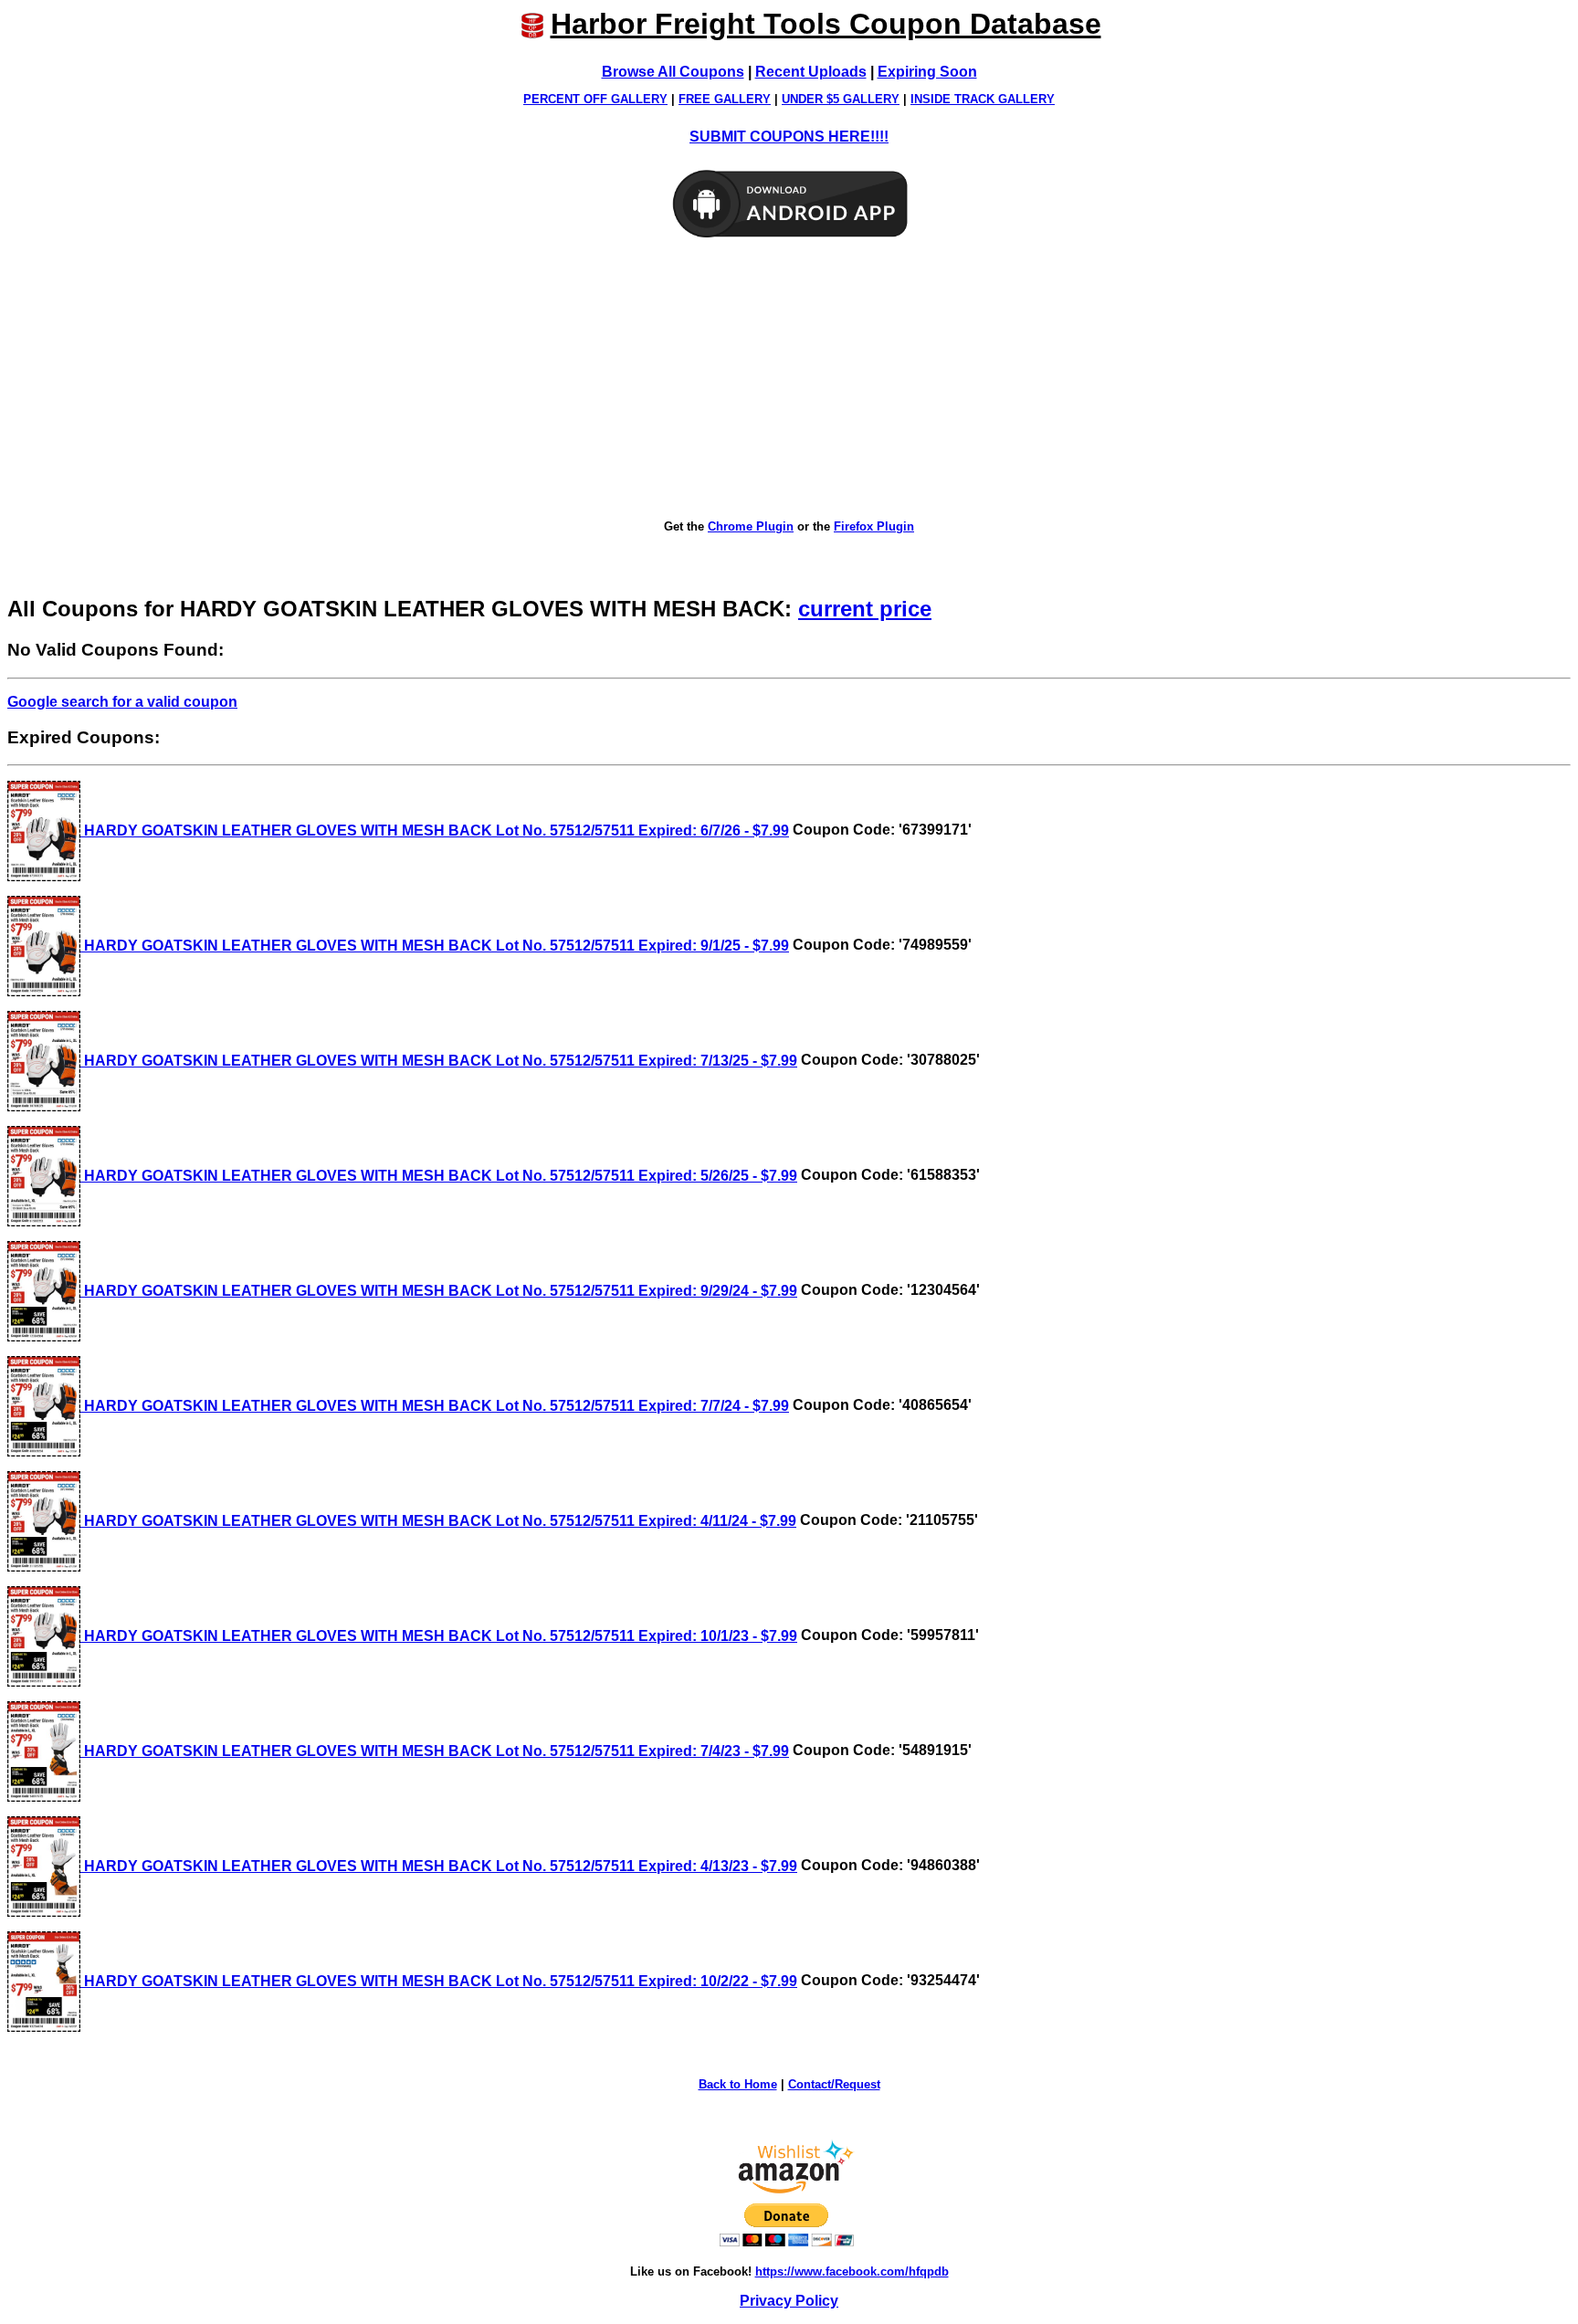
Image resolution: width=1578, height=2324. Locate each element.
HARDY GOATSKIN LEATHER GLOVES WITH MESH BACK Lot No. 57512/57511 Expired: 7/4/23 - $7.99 (435, 1751)
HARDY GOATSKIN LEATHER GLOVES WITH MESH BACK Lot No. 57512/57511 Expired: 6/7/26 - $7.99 (435, 831)
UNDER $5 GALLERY (841, 99)
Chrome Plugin (751, 526)
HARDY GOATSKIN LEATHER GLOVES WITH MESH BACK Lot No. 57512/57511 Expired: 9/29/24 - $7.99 (439, 1291)
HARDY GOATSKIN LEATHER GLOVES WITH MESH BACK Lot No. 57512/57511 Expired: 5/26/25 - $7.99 (439, 1176)
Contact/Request (834, 2084)
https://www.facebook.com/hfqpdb (852, 2271)
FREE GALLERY (725, 99)
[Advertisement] (789, 380)
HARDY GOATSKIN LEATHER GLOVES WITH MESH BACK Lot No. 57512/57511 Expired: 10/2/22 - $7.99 (439, 1981)
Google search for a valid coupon (122, 702)
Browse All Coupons (673, 72)
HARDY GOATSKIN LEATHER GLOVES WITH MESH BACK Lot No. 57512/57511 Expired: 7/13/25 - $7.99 (439, 1061)
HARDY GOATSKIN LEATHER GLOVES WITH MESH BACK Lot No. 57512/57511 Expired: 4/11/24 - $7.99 (438, 1521)
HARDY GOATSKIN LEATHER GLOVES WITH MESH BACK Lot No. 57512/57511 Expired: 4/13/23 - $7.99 (439, 1866)
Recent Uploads (811, 72)
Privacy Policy (789, 2301)
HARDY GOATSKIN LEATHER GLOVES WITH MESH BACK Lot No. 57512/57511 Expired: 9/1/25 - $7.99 (435, 946)
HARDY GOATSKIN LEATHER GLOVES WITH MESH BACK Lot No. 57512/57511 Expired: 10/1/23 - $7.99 (439, 1636)
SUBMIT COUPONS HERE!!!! (789, 137)
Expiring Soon (927, 72)
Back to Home (738, 2084)
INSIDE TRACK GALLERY (983, 99)
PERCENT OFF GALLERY (595, 99)
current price (865, 609)
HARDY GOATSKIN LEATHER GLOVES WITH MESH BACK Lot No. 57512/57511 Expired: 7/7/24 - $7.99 (435, 1406)
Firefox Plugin (874, 526)
